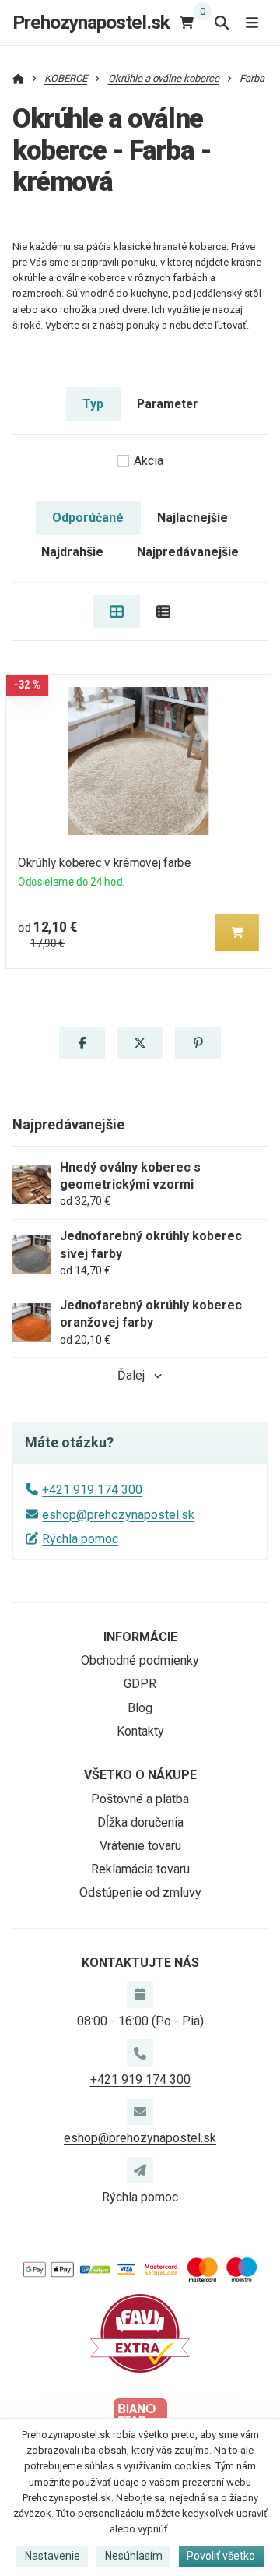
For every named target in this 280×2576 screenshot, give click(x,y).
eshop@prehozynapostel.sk (118, 1515)
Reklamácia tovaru (140, 1869)
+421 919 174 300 (92, 1490)
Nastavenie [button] (52, 2556)
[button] (237, 932)
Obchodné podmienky (140, 1660)
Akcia (149, 461)
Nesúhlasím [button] (134, 2556)
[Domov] (18, 78)
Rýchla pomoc (80, 1539)
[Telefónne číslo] (140, 2053)
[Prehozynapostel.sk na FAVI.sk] (140, 2333)
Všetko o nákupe (140, 1775)
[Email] (140, 2112)
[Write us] (140, 2170)
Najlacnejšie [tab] (192, 518)
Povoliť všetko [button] (221, 2556)
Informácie (140, 1637)
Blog (140, 1708)
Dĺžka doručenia (140, 1822)
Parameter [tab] (167, 404)
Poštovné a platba (140, 1799)
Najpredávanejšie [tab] (188, 552)
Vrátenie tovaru (140, 1846)
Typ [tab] (93, 404)
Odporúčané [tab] (88, 518)
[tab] (116, 611)
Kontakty (140, 1731)
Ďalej (131, 1375)
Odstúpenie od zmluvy (140, 1892)
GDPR (140, 1684)
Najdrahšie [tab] (72, 552)
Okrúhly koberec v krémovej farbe (104, 863)
